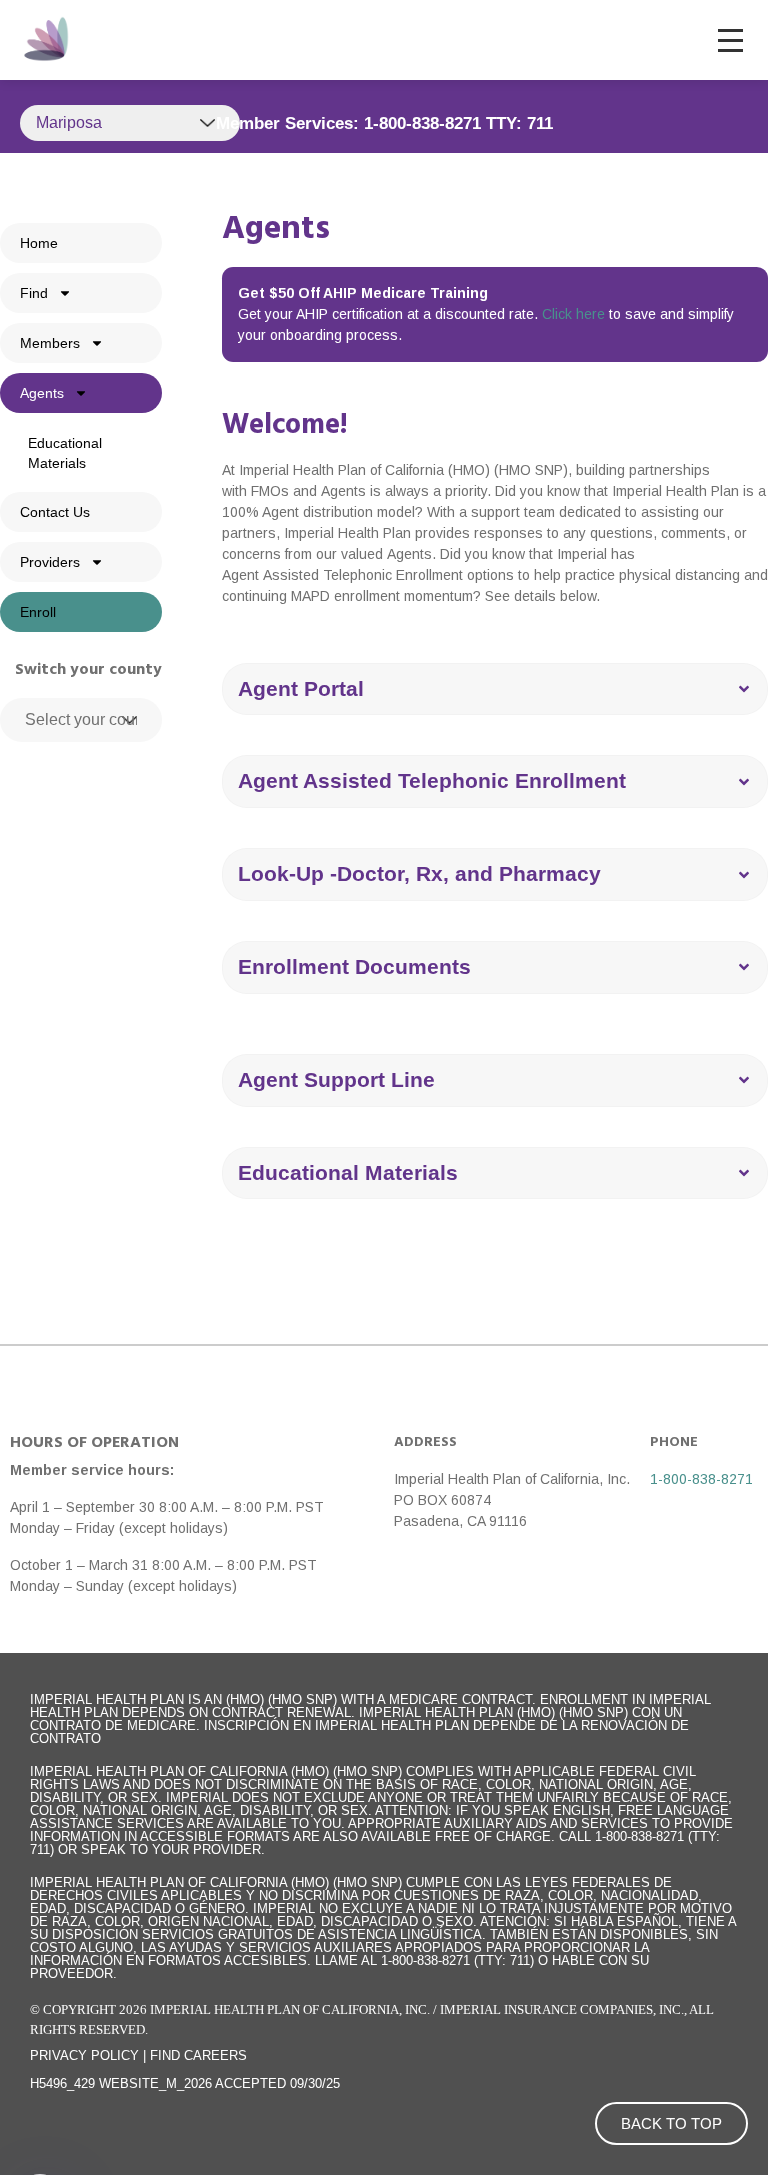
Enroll (38, 612)
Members (50, 343)
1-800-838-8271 (701, 1479)
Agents (42, 393)
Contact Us (55, 512)
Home (39, 243)
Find (34, 293)
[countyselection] (81, 720)
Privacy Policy (84, 2055)
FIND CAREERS (198, 2055)
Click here (573, 314)
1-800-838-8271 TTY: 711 (458, 123)
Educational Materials (65, 453)
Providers (50, 562)
